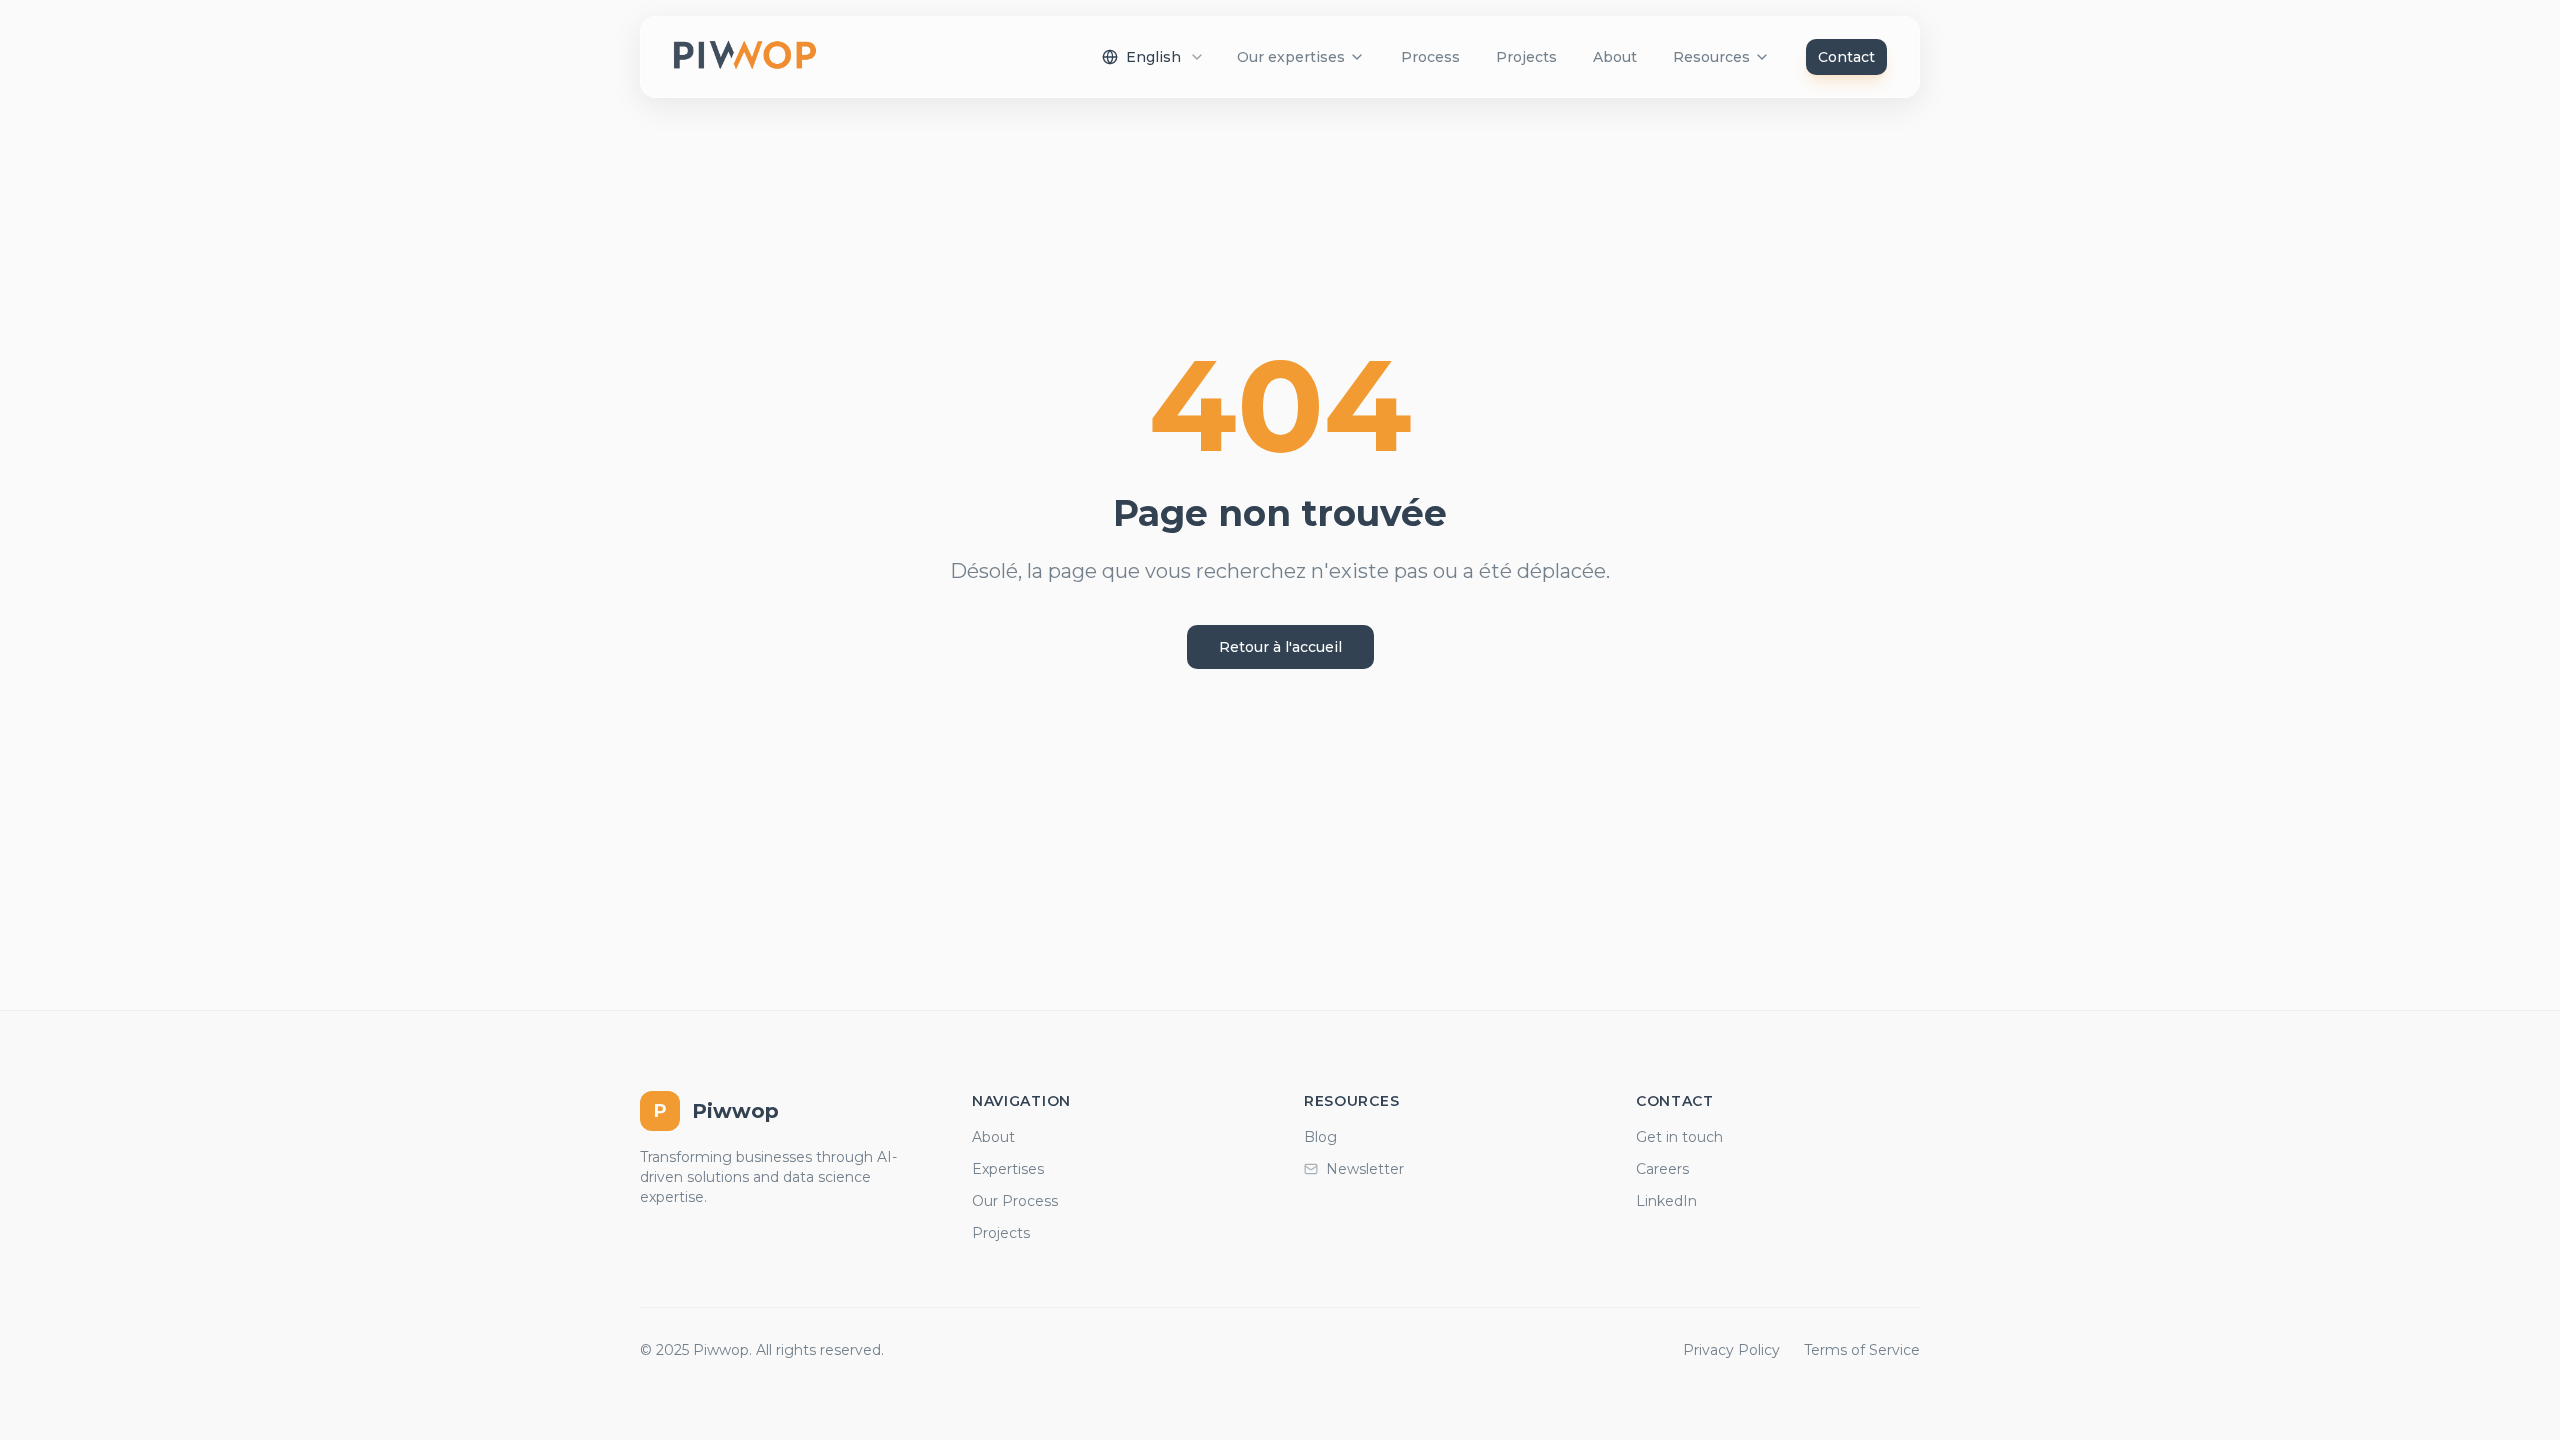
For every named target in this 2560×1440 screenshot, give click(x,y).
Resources (1711, 57)
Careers (1662, 1169)
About (1615, 57)
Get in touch (1679, 1137)
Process (1430, 57)
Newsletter (1365, 1169)
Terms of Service (1862, 1350)
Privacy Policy (1731, 1350)
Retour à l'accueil (1280, 647)
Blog (1320, 1137)
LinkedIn (1666, 1201)
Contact (1846, 57)
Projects (1526, 57)
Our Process (1015, 1201)
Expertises (1008, 1169)
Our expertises (1291, 57)
